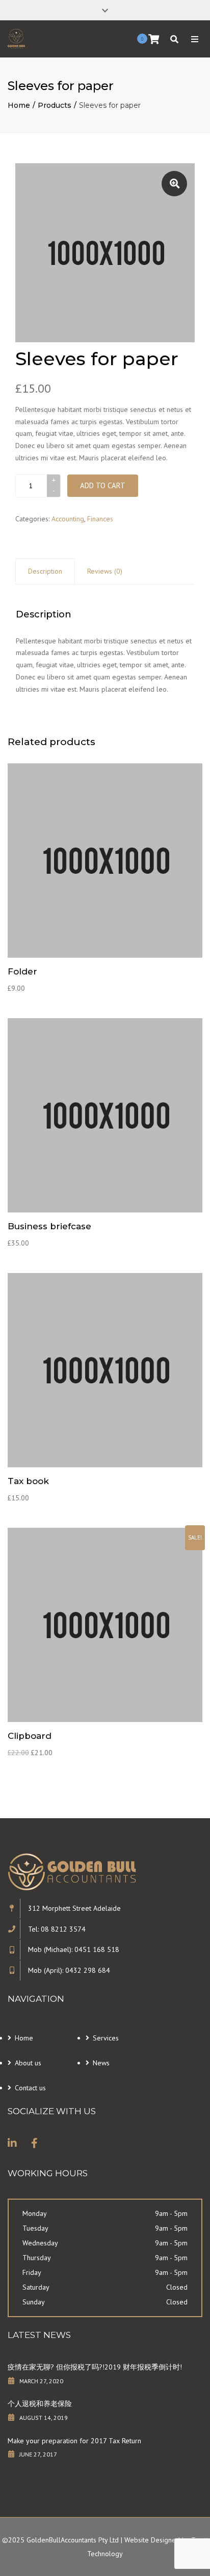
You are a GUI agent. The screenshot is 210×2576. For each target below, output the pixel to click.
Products (55, 105)
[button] (174, 184)
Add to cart (103, 485)
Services (106, 2038)
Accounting (68, 519)
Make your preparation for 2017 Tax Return (74, 2441)
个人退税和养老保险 (40, 2404)
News (101, 2063)
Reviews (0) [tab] (105, 571)
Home (19, 105)
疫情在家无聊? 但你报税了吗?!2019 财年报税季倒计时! (95, 2367)
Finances (100, 519)
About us (28, 2063)
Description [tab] (45, 571)
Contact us (30, 2088)
